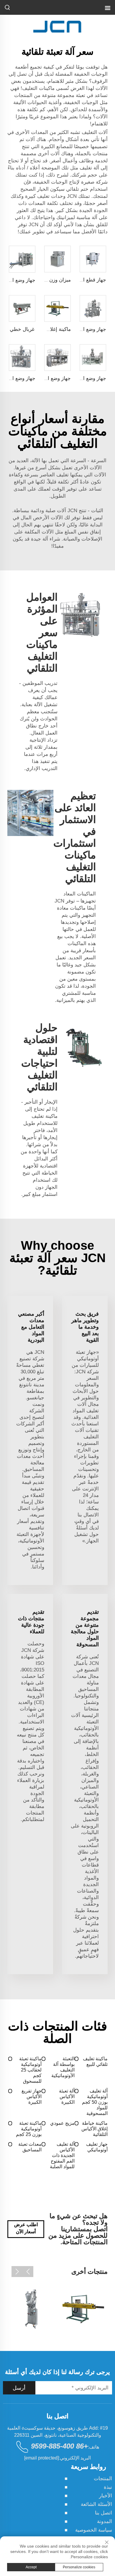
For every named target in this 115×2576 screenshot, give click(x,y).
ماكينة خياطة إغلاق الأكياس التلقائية (95, 2129)
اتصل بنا (103, 2513)
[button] (28, 2272)
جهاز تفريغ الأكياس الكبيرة (31, 2096)
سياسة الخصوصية (94, 2530)
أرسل (19, 2388)
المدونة (105, 2521)
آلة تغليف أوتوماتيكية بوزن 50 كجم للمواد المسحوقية (95, 2102)
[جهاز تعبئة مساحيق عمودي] (32, 2309)
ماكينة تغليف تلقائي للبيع (95, 2061)
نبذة (108, 2487)
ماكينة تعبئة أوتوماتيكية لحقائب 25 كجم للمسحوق (30, 2070)
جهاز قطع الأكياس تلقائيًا (81, 280)
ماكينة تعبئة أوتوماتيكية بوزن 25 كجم (29, 2129)
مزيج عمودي (62, 2123)
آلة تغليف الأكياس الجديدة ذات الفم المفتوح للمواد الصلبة (62, 2155)
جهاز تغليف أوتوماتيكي (97, 2147)
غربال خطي (22, 329)
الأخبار (106, 2496)
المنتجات (103, 2479)
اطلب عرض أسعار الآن (26, 2228)
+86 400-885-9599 (59, 2446)
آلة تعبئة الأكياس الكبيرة (67, 2096)
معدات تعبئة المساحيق (30, 2147)
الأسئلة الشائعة (96, 2504)
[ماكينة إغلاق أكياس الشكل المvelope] (83, 2309)
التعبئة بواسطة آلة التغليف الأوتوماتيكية (63, 2067)
